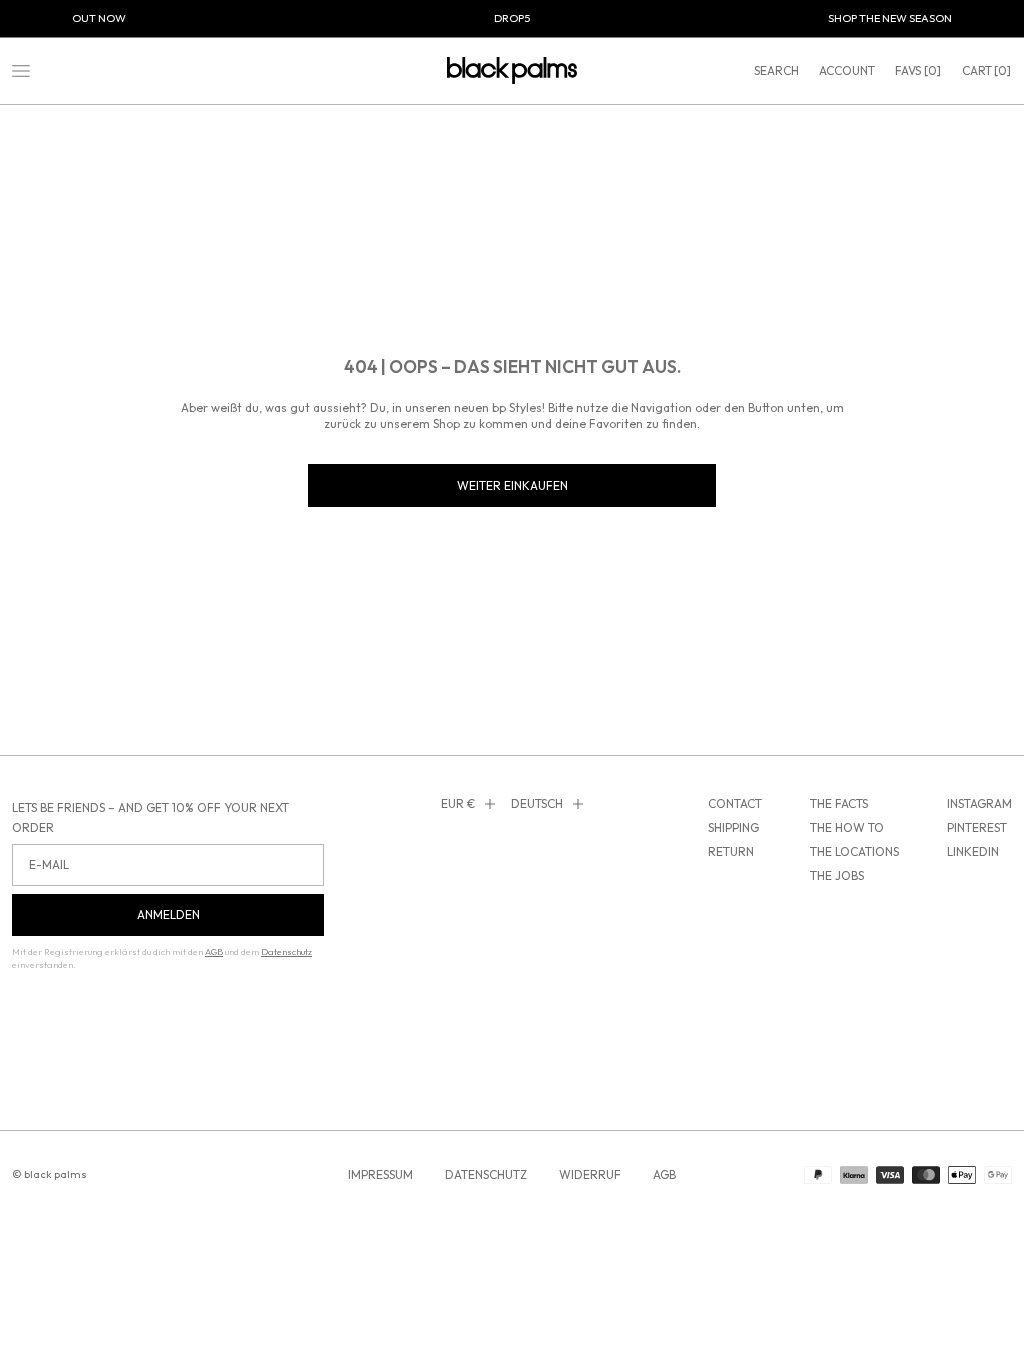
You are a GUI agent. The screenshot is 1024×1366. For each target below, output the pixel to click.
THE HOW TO (847, 827)
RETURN (731, 851)
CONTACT (735, 803)
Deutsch (537, 803)
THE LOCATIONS (854, 851)
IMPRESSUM (380, 1174)
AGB (664, 1174)
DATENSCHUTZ (486, 1174)
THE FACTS (839, 803)
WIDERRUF (590, 1174)
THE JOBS (837, 875)
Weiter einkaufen (512, 485)
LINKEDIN (973, 851)
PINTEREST (977, 827)
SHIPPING (733, 827)
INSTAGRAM (979, 803)
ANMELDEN (168, 914)
